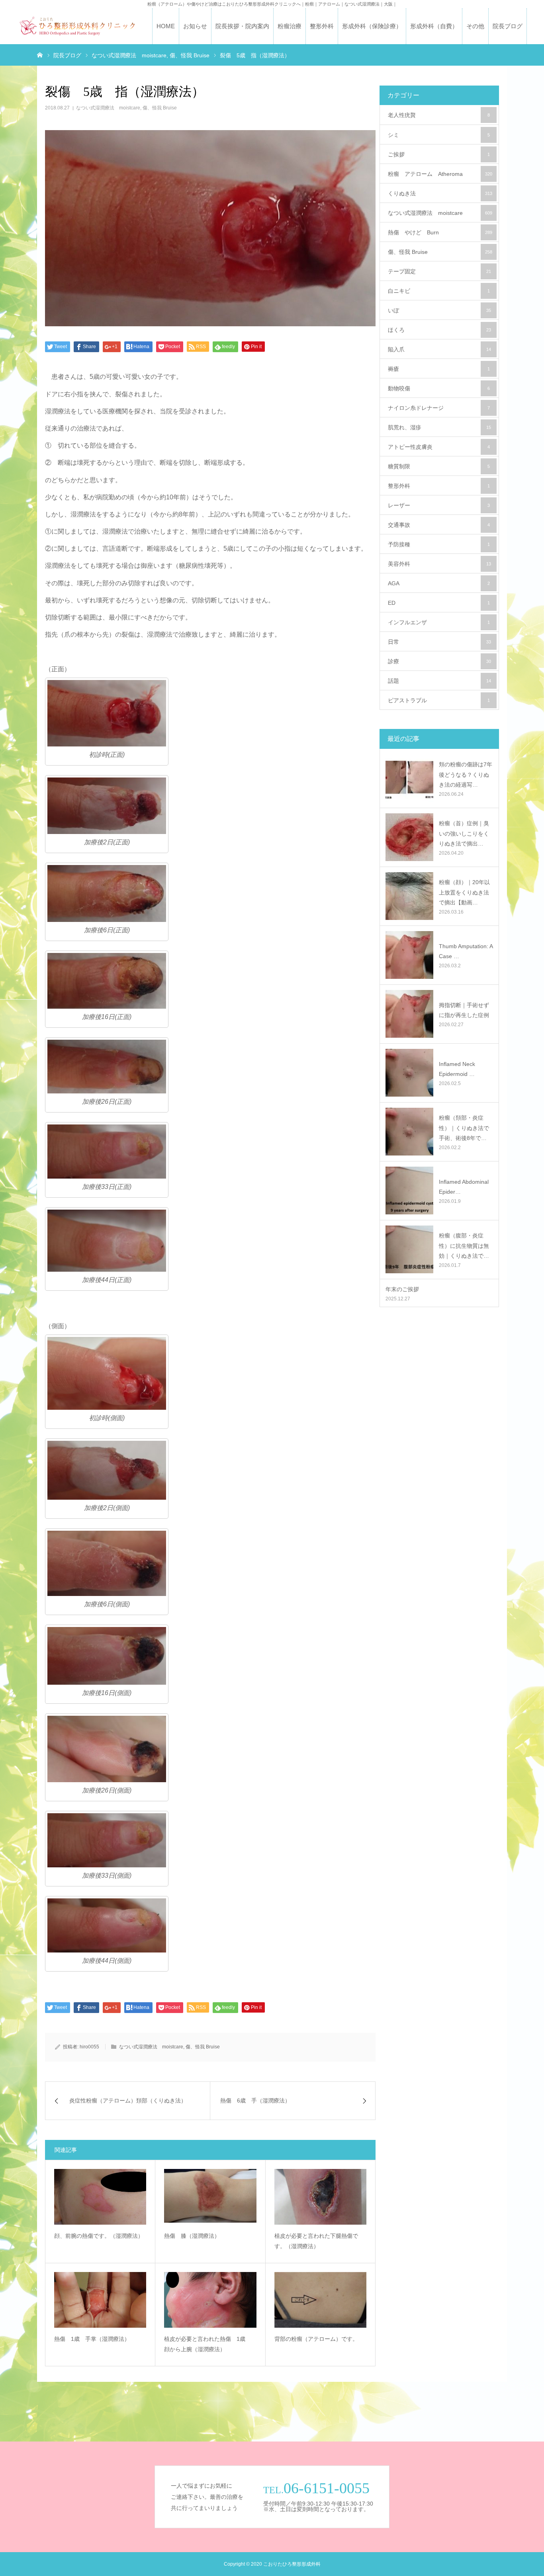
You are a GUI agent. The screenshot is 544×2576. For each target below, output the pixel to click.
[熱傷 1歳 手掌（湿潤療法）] (100, 2300)
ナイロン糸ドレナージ (439, 408)
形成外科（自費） (434, 26)
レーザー (439, 505)
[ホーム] (40, 55)
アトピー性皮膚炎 (439, 447)
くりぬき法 (440, 193)
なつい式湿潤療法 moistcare (108, 108)
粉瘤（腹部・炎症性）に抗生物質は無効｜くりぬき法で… (464, 1245)
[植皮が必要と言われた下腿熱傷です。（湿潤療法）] (320, 2197)
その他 (475, 26)
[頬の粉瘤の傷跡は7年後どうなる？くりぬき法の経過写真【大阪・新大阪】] (409, 778)
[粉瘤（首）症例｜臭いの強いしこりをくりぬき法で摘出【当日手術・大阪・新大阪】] (409, 837)
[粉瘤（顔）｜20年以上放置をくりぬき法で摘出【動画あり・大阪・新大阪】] (409, 896)
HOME (166, 26)
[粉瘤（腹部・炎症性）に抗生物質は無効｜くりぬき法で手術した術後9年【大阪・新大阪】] (409, 1249)
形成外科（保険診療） (372, 26)
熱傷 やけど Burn (440, 232)
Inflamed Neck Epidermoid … (457, 1069)
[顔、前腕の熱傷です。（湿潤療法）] (100, 2197)
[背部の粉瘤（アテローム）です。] (320, 2300)
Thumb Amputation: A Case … (466, 951)
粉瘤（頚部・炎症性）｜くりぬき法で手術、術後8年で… (464, 1128)
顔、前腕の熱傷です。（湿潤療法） (99, 2236)
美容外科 (439, 564)
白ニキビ (439, 291)
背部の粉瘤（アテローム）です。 (316, 2339)
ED (439, 603)
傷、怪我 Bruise (160, 108)
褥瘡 (439, 369)
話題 (439, 681)
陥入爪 (439, 349)
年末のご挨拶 (402, 1289)
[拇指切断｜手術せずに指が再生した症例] (409, 1014)
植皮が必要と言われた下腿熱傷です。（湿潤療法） (316, 2241)
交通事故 (439, 525)
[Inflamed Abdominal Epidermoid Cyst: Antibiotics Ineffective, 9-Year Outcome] (409, 1191)
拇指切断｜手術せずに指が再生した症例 (464, 1010)
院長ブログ (508, 26)
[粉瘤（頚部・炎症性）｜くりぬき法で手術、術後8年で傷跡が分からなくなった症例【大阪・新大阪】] (409, 1132)
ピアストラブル (439, 700)
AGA (439, 583)
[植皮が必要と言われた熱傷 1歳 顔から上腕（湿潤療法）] (210, 2300)
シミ (439, 135)
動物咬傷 (439, 388)
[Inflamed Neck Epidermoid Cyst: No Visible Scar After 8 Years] (409, 1073)
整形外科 (322, 26)
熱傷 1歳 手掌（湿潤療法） (92, 2339)
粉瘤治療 (290, 26)
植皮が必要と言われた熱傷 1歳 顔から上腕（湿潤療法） (207, 2344)
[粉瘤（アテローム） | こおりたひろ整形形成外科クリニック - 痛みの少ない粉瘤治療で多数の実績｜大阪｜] (77, 26)
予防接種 (439, 544)
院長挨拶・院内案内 (242, 26)
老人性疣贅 (439, 115)
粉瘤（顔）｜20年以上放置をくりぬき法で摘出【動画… (464, 892)
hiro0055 (89, 2047)
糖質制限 (439, 466)
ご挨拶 (439, 154)
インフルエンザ (439, 622)
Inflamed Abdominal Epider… (464, 1187)
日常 (439, 642)
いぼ (439, 310)
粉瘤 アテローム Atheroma (440, 174)
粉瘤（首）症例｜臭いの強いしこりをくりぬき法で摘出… (464, 833)
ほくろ (439, 330)
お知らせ (195, 26)
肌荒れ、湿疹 (439, 427)
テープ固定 (439, 271)
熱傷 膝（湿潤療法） (192, 2236)
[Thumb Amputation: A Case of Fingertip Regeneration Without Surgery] (409, 955)
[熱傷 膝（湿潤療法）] (210, 2197)
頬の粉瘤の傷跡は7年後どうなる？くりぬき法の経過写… (466, 774)
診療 (439, 661)
